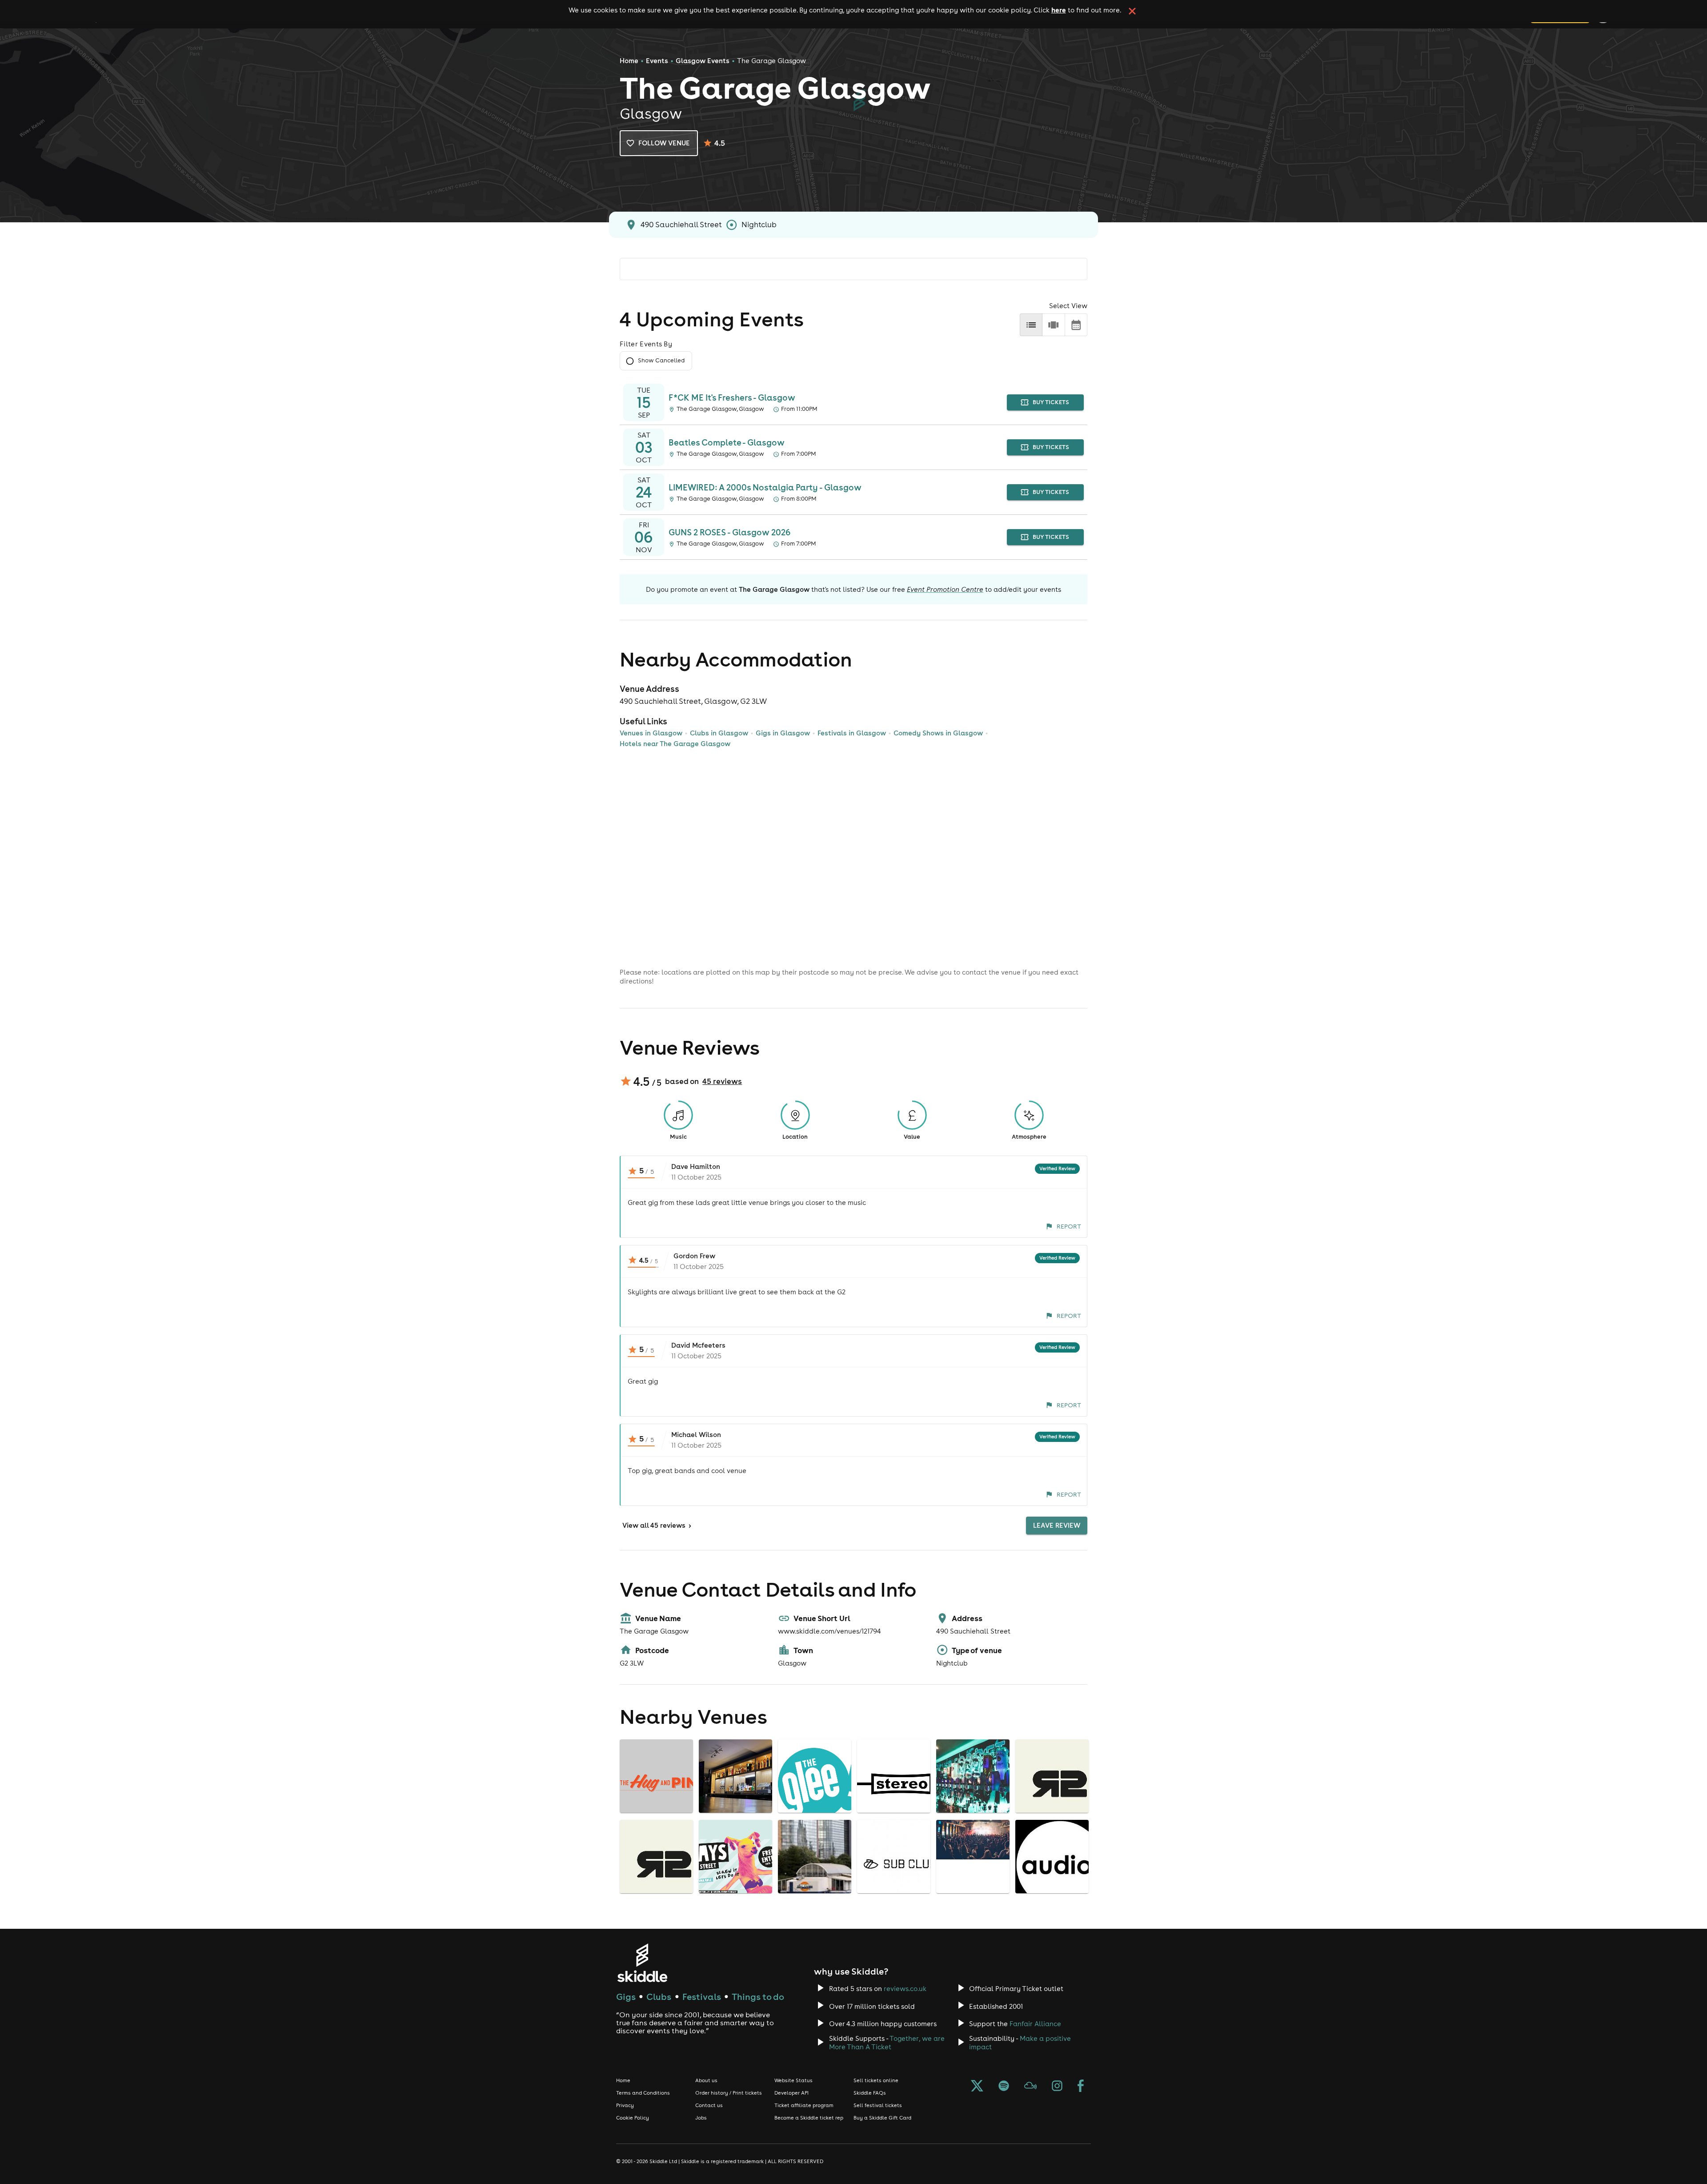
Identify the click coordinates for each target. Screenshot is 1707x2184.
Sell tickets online (876, 2080)
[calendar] (1076, 325)
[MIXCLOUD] (1030, 2087)
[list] (1031, 325)
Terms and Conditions (643, 2093)
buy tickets (1051, 402)
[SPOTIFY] (1004, 2087)
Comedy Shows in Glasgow (938, 733)
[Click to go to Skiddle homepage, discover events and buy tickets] (642, 1963)
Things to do (758, 1997)
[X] (977, 2087)
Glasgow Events (703, 61)
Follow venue (664, 143)
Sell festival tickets (878, 2105)
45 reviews (722, 1081)
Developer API (791, 2093)
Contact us (709, 2105)
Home (629, 61)
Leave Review (1057, 1525)
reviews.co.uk (905, 1989)
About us (706, 2080)
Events (657, 61)
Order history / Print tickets (729, 2093)
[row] (1053, 325)
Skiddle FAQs (870, 2093)
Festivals (702, 1997)
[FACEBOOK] (1081, 2087)
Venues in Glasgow (651, 733)
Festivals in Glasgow (852, 733)
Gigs (626, 1997)
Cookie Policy (633, 2118)
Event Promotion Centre (945, 589)
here (1059, 10)
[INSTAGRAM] (1057, 2087)
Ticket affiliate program (804, 2105)
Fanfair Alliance (1035, 2024)
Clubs (659, 1997)
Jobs (701, 2118)
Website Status (793, 2080)
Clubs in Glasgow (719, 733)
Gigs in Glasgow (783, 733)
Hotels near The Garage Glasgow (675, 744)
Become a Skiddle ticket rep (809, 2118)
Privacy (625, 2105)
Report (1069, 1226)
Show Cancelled (661, 360)
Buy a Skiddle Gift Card (882, 2118)
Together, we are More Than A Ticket (887, 2043)
